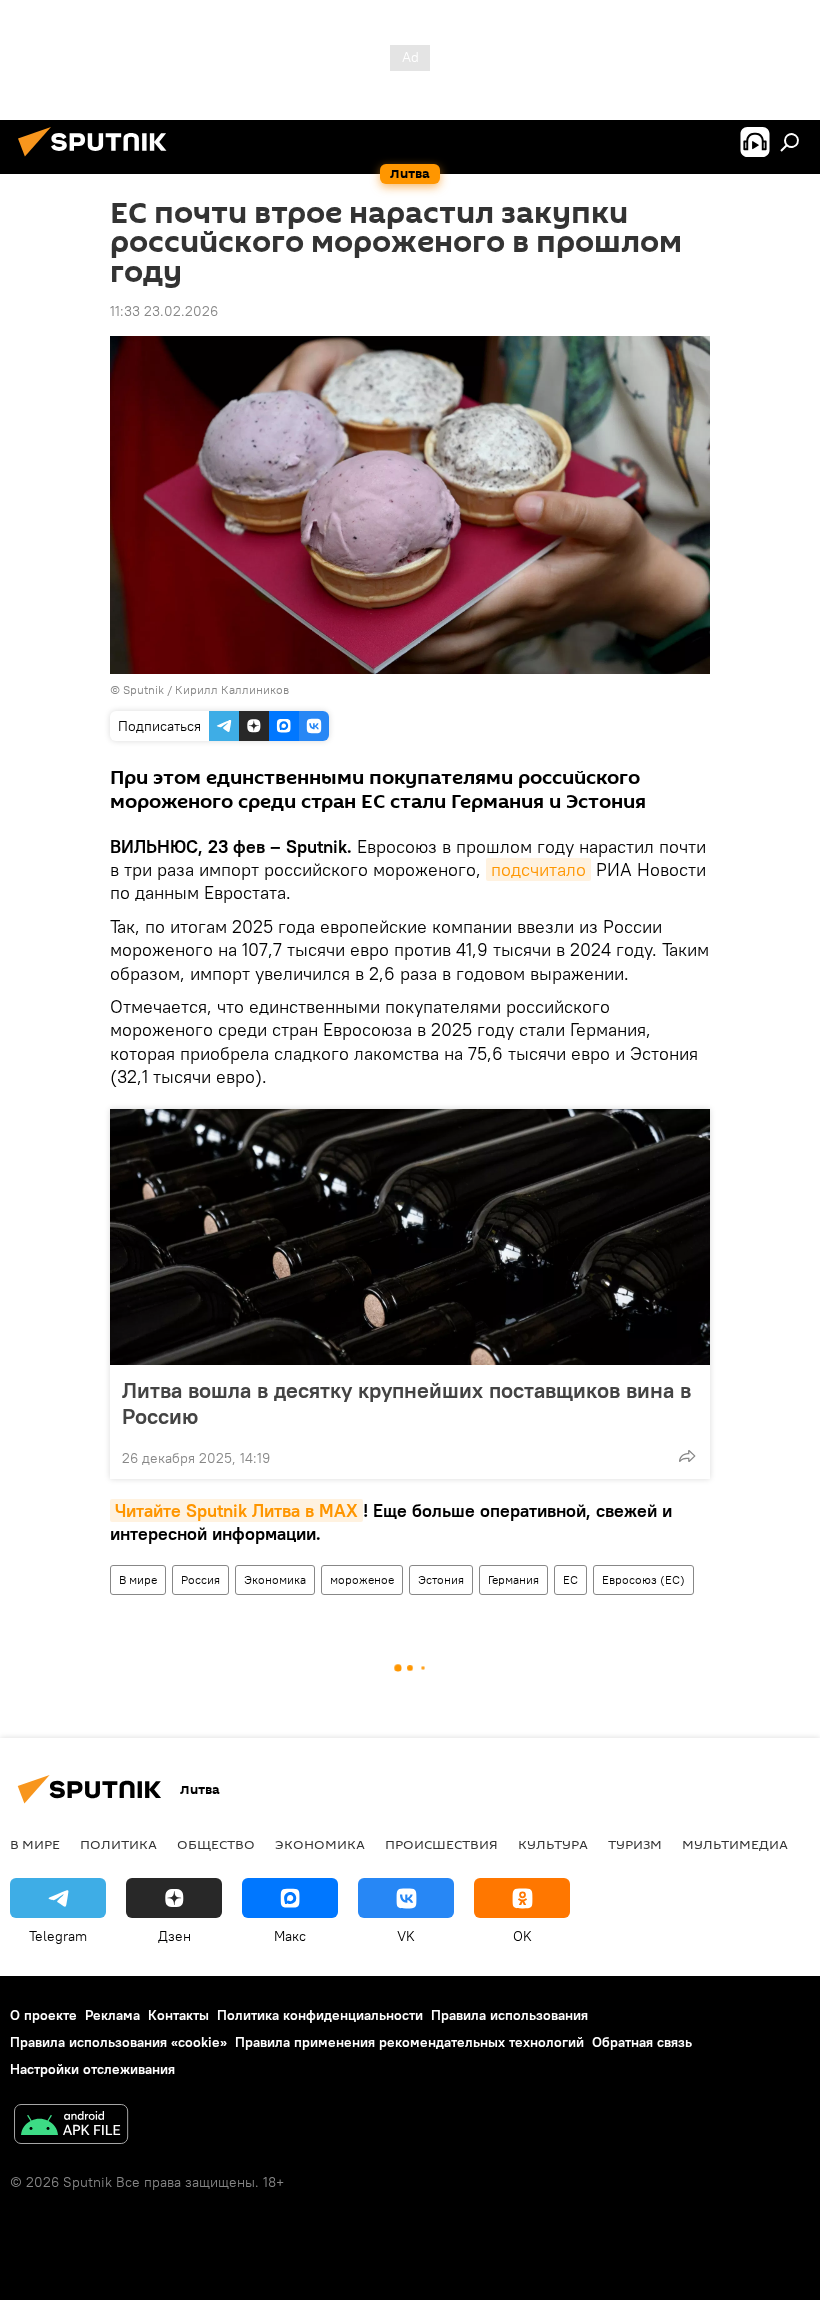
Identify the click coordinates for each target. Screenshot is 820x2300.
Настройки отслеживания (92, 2069)
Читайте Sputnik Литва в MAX (236, 1510)
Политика (118, 1844)
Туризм (635, 1844)
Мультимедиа (735, 1844)
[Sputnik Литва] (98, 159)
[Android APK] (71, 2126)
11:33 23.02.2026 (164, 311)
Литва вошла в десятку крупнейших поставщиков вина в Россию (406, 1403)
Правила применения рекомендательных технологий (409, 2042)
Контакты (178, 2015)
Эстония (441, 1579)
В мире (138, 1579)
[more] (687, 1456)
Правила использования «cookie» (118, 2042)
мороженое (362, 1579)
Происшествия (441, 1844)
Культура (553, 1844)
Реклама (112, 2015)
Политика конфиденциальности (320, 2015)
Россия (200, 1579)
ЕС (570, 1579)
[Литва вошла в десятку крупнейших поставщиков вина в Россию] (410, 1237)
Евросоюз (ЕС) (643, 1579)
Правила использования (509, 2015)
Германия (513, 1579)
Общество (216, 1844)
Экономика (275, 1579)
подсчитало (538, 869)
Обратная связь (642, 2042)
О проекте (43, 2015)
